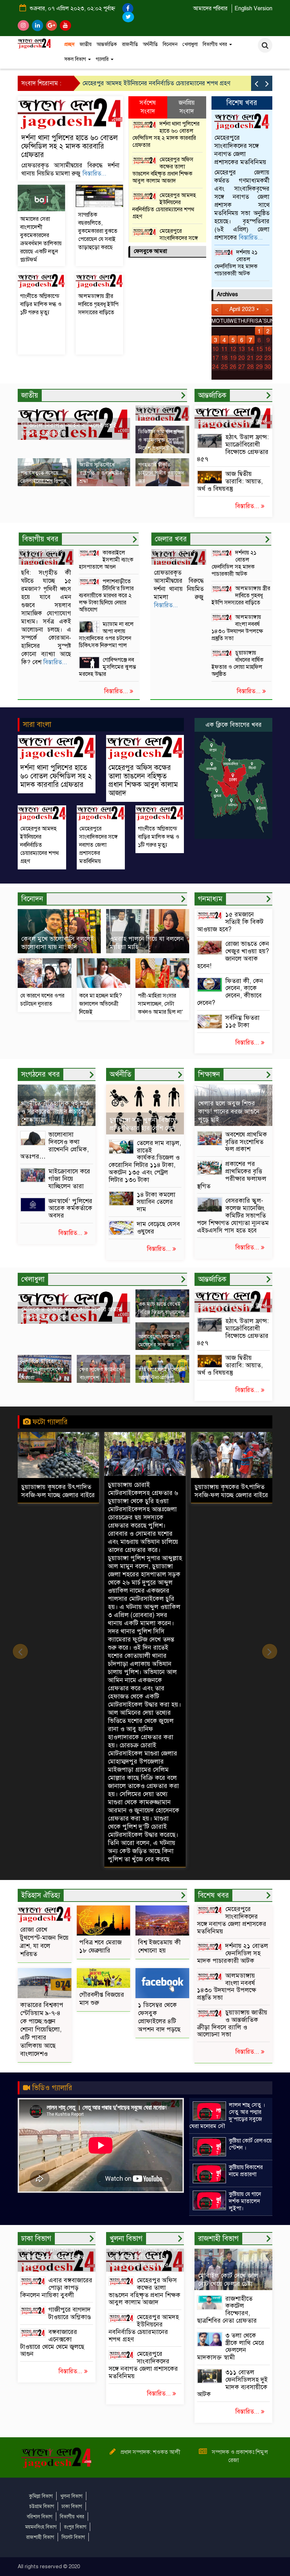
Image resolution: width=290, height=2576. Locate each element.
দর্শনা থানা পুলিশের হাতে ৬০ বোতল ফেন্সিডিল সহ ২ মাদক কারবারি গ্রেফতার (69, 146)
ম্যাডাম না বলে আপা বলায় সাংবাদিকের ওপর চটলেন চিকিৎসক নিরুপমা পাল (106, 635)
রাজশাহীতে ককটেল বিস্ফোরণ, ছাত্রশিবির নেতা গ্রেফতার (227, 2310)
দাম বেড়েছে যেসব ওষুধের (158, 1228)
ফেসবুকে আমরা (150, 251)
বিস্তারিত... (94, 174)
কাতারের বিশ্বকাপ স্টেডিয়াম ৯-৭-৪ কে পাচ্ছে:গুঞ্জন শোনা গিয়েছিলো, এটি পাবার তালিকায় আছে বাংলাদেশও (42, 2029)
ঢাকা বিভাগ (72, 2506)
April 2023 (242, 309)
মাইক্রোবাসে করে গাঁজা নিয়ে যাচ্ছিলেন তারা (69, 1179)
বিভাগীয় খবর (216, 44)
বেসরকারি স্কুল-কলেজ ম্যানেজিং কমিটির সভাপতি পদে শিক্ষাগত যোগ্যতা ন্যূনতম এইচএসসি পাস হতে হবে (233, 1215)
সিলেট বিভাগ (73, 2537)
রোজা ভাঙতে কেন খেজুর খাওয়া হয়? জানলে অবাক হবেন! (233, 955)
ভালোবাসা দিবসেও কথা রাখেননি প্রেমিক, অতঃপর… (54, 1145)
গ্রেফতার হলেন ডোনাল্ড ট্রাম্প (233, 422)
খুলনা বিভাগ (71, 2496)
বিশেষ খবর (242, 103)
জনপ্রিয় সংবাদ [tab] (187, 107)
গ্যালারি (103, 59)
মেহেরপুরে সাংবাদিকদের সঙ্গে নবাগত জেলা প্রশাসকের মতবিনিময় (157, 83)
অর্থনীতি (150, 44)
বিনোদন (170, 44)
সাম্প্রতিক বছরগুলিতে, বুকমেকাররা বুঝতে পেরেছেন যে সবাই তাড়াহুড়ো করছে (98, 231)
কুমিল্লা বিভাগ (41, 2496)
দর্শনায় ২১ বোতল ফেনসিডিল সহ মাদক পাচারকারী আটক (236, 263)
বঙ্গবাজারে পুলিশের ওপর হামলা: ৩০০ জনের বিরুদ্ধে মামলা (53, 2257)
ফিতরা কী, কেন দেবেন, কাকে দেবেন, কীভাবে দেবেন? (230, 992)
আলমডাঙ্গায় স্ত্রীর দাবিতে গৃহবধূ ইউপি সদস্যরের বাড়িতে (98, 304)
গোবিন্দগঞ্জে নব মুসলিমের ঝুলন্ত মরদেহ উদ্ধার (107, 667)
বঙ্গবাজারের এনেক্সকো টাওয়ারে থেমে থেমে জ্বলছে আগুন (52, 2343)
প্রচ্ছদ (69, 44)
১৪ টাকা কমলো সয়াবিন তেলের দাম (156, 1202)
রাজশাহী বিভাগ (40, 2537)
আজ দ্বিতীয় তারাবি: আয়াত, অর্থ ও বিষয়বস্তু (230, 481)
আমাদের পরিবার (210, 8)
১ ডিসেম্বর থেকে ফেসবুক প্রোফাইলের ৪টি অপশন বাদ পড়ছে (159, 2017)
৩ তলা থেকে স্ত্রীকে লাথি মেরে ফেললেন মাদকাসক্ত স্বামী (231, 2346)
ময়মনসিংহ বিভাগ (41, 2527)
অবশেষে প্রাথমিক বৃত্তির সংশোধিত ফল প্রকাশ (246, 1142)
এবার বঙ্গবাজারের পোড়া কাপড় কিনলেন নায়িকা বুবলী (56, 2288)
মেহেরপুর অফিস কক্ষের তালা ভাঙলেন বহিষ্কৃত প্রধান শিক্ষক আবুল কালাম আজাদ (163, 170)
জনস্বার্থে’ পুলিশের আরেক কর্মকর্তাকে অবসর (70, 1208)
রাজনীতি (130, 44)
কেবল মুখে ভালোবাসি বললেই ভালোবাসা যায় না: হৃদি (58, 943)
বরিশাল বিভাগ (40, 2517)
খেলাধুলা (190, 44)
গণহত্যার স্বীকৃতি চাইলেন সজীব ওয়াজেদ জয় (161, 473)
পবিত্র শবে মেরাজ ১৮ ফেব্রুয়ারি (100, 1946)
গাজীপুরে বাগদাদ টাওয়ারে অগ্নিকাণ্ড (70, 2313)
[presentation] (256, 83)
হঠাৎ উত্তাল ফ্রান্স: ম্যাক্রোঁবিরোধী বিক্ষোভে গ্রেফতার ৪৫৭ (233, 448)
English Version (253, 8)
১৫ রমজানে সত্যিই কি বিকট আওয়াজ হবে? (230, 922)
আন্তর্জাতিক (107, 44)
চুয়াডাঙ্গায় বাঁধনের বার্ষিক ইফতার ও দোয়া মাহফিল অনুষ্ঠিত (237, 663)
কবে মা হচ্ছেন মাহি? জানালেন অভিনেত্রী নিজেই (101, 1004)
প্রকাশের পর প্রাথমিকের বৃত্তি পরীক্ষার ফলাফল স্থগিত (232, 1175)
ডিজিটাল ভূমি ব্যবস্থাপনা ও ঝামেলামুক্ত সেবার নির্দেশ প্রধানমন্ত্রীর (161, 440)
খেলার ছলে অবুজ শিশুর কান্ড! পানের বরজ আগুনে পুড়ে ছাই (229, 1111)
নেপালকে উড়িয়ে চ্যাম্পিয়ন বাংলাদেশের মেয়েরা (42, 1369)
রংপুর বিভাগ (75, 2527)
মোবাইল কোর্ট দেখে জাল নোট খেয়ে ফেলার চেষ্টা (228, 2280)
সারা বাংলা (37, 724)
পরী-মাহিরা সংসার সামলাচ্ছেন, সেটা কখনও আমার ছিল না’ (161, 1004)
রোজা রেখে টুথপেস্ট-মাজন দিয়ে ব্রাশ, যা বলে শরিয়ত (44, 1942)
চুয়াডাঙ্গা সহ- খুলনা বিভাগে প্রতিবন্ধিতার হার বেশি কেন (143, 1124)
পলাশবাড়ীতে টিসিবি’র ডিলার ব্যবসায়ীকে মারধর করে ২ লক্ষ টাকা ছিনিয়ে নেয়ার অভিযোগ (106, 596)
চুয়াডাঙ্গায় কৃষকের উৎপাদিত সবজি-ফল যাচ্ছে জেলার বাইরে (145, 1491)
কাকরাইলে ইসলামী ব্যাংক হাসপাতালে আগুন (106, 560)
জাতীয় (86, 44)
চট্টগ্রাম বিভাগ (42, 2506)
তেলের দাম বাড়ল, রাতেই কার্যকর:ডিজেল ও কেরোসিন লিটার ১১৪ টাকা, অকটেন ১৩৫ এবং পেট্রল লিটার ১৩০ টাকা (145, 1161)
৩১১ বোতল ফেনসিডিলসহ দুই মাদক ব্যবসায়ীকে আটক (232, 2383)
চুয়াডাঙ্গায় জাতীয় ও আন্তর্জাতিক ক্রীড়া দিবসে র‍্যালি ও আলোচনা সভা (232, 2023)
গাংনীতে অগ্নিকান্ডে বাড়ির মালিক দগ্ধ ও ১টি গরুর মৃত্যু (41, 304)
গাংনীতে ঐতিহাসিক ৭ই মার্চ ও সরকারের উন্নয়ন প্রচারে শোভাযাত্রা (55, 1111)
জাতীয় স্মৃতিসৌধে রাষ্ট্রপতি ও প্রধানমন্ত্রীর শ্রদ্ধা (101, 473)
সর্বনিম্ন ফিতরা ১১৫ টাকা (242, 1021)
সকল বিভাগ (76, 59)
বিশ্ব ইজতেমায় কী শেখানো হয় (159, 1946)
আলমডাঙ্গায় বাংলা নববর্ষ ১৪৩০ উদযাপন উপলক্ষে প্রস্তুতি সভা (237, 628)
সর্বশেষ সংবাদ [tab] (148, 107)
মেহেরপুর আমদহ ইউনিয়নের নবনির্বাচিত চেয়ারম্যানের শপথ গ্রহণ (164, 206)
